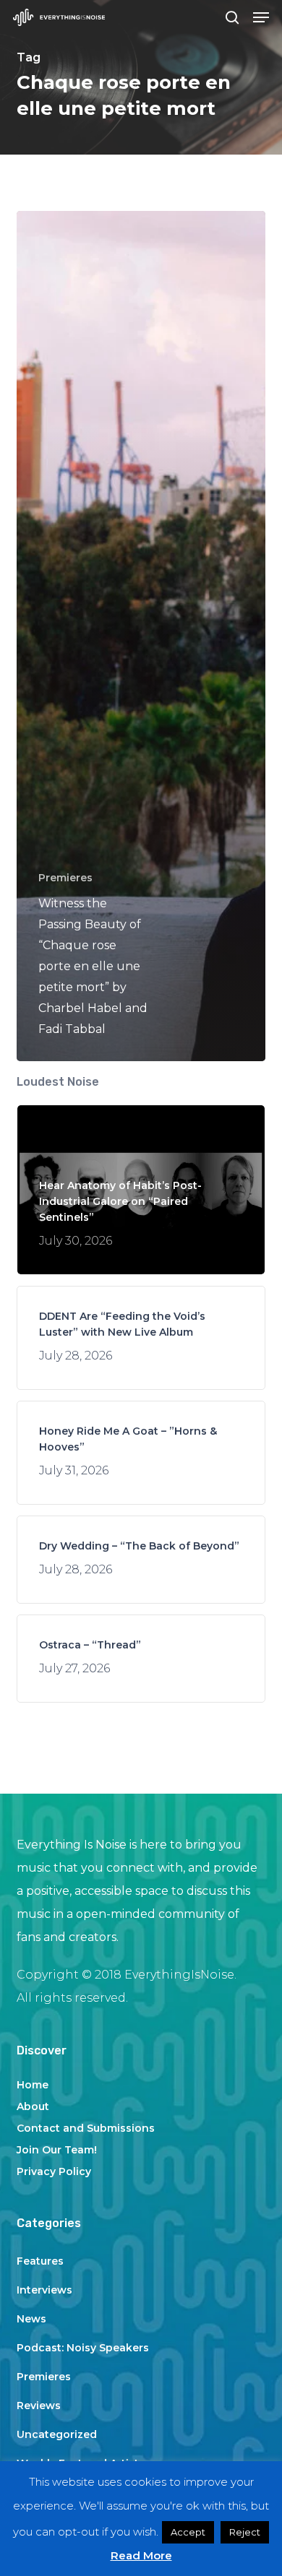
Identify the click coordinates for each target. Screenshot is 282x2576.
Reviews (39, 2406)
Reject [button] (245, 2532)
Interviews (44, 2290)
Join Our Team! (57, 2150)
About (33, 2106)
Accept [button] (188, 2532)
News (31, 2319)
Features (40, 2261)
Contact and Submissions (86, 2128)
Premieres (65, 878)
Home (33, 2085)
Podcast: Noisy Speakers (83, 2348)
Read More (141, 2555)
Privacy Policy (54, 2171)
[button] (261, 17)
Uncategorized (57, 2434)
